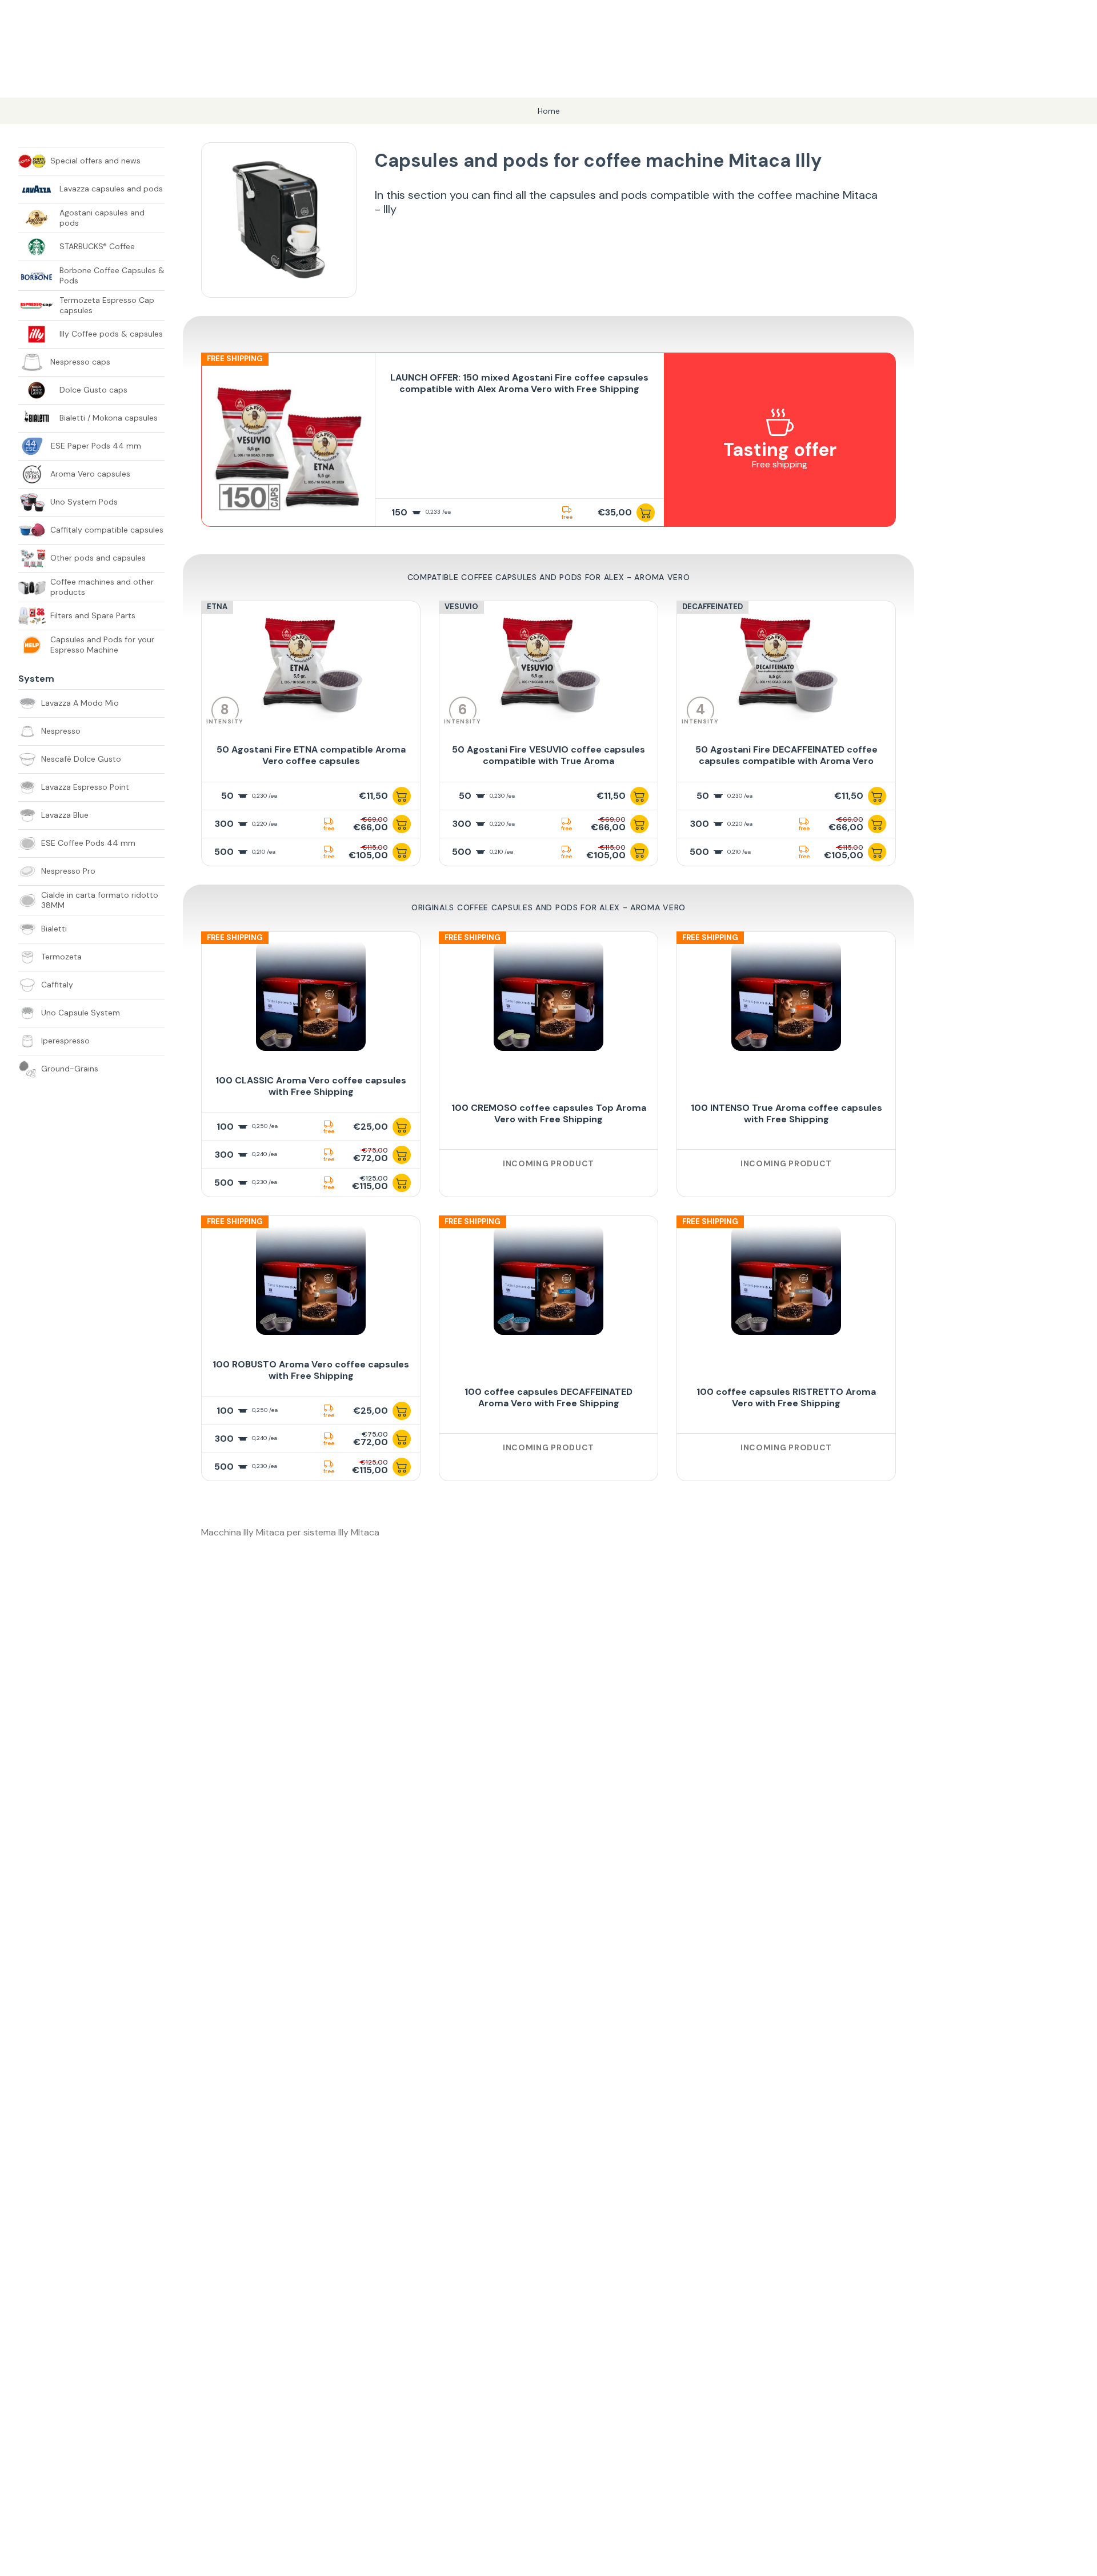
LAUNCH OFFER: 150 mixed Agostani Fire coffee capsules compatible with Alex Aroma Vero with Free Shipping (519, 383)
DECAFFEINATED (712, 607)
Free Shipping (235, 359)
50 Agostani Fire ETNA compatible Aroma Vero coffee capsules (311, 755)
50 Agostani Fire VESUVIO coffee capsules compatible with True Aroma (548, 755)
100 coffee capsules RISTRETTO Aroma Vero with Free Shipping (786, 1397)
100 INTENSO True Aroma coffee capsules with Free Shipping (786, 1113)
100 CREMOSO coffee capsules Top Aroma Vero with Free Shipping (549, 1113)
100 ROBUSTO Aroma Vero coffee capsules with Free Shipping (311, 1370)
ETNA (217, 607)
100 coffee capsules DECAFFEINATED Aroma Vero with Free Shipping (548, 1397)
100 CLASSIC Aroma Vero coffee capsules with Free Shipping (311, 1086)
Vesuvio (461, 607)
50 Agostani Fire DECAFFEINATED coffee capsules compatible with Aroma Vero (786, 755)
